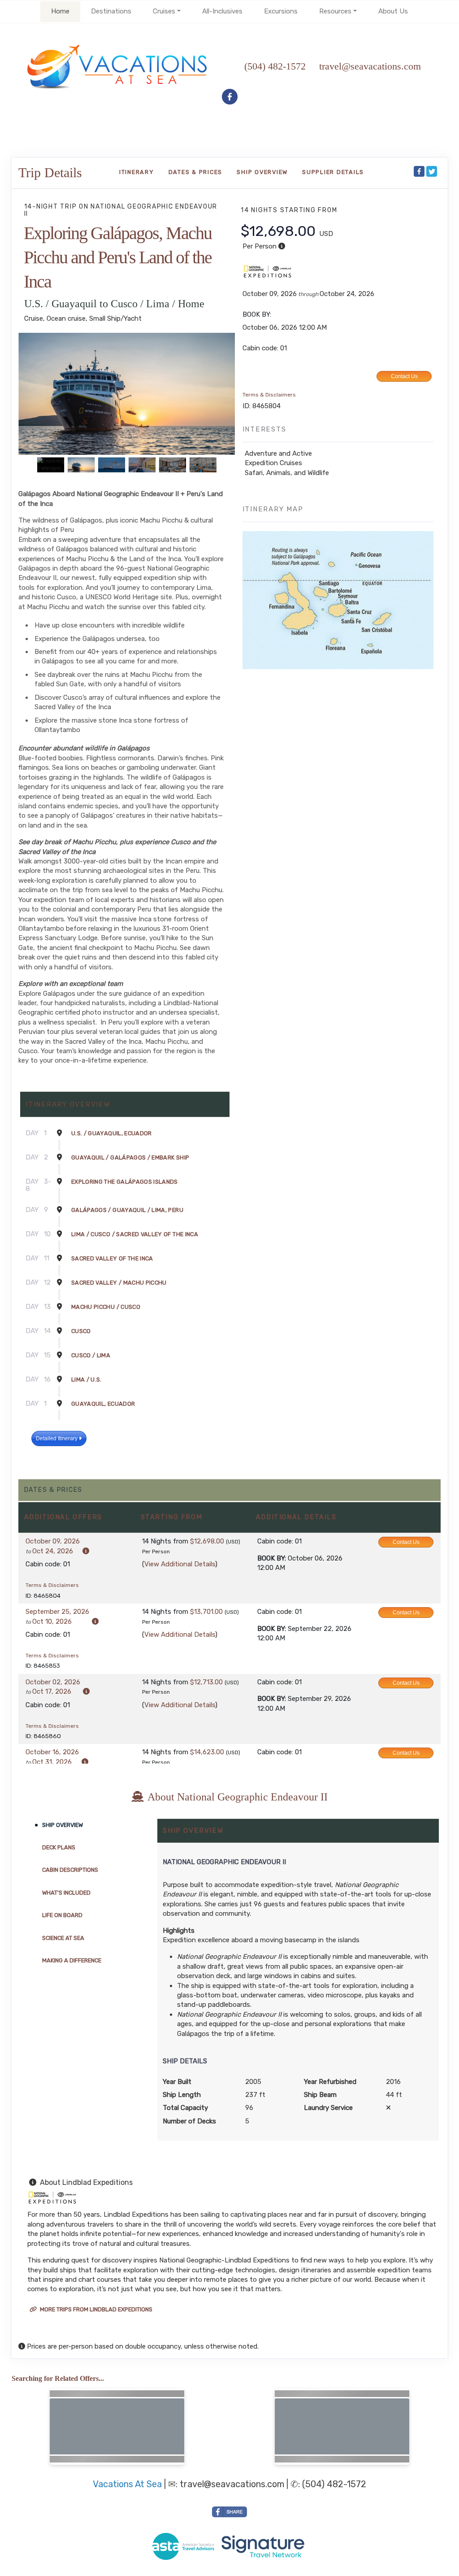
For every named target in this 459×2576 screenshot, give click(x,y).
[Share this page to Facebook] (419, 171)
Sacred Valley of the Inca (112, 1258)
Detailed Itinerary (57, 1438)
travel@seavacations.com (232, 2484)
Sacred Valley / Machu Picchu (119, 1283)
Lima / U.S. (87, 1380)
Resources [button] (335, 11)
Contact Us (404, 376)
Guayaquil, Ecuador (103, 1404)
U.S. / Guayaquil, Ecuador (112, 1133)
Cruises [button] (164, 11)
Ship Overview (262, 172)
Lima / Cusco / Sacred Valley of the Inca (135, 1234)
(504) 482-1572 (275, 66)
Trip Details (50, 172)
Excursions (281, 11)
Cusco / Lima (91, 1355)
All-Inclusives (222, 11)
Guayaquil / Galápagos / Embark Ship (130, 1157)
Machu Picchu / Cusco (106, 1307)
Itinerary (137, 172)
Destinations (111, 11)
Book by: (272, 1558)
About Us (393, 11)
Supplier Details (333, 172)
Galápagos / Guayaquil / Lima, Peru (127, 1210)
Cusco (81, 1331)
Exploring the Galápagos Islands (125, 1182)
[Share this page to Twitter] (432, 171)
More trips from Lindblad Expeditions (95, 2309)
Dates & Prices (196, 172)
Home (60, 11)
